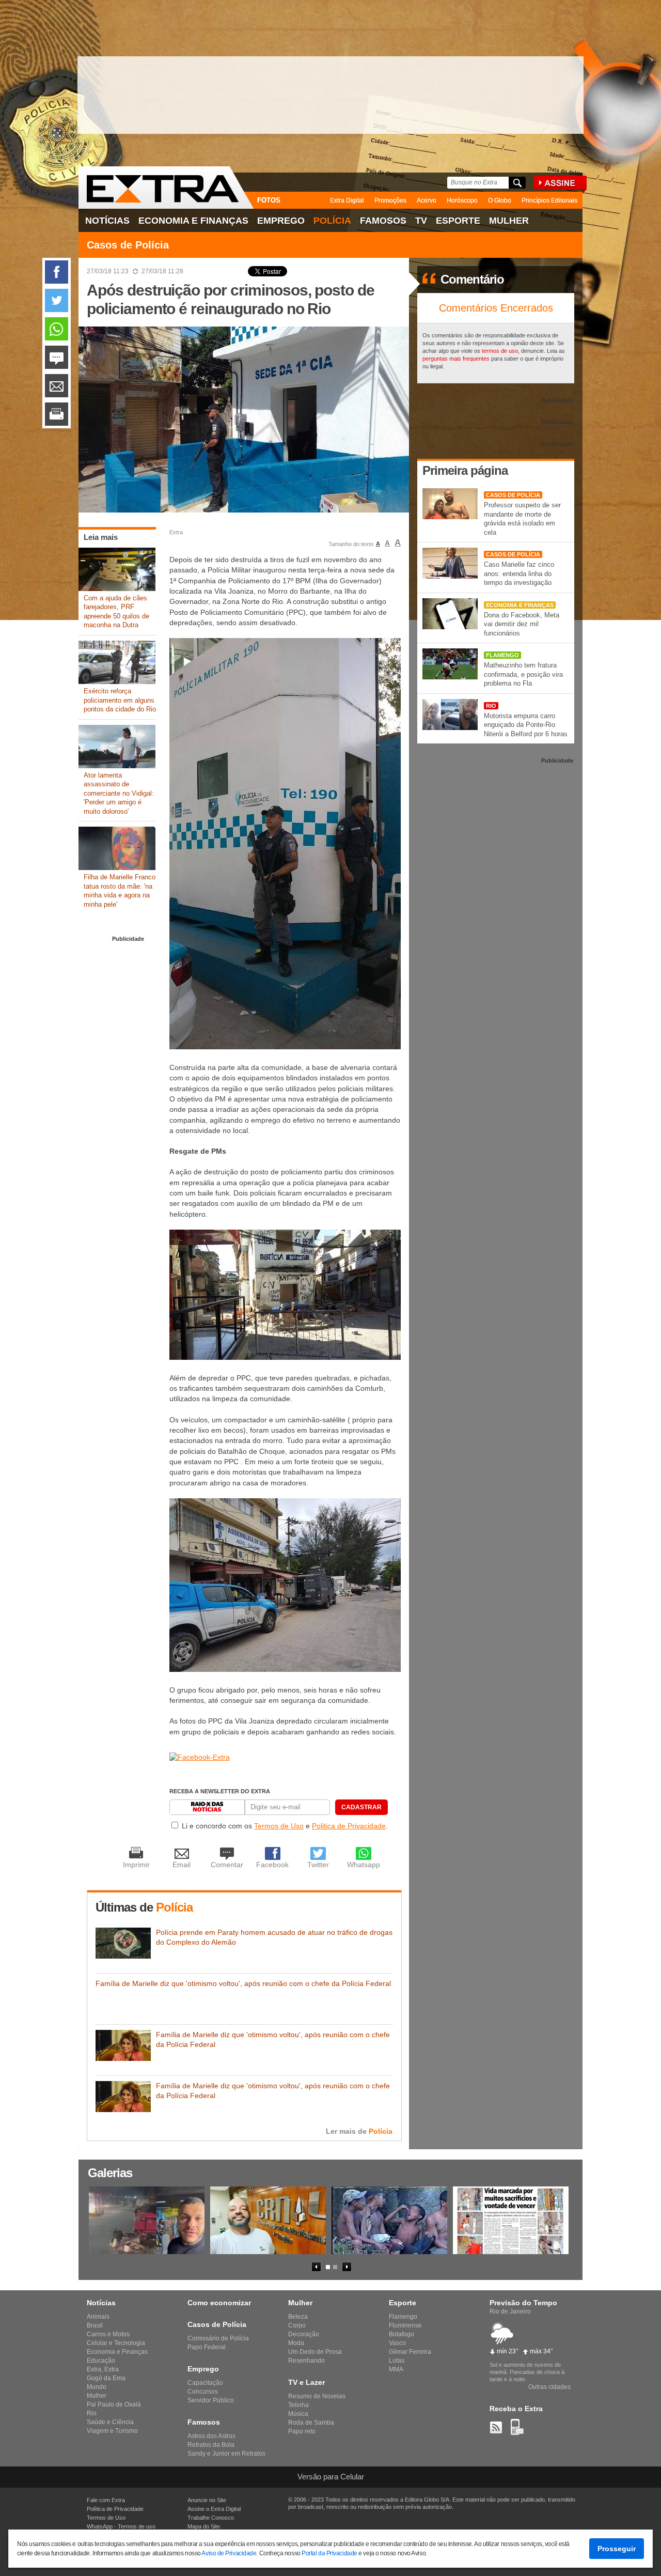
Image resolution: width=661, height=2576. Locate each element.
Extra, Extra (103, 2369)
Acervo (427, 200)
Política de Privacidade (115, 2509)
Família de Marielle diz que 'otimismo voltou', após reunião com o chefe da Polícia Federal (243, 1983)
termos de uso (500, 351)
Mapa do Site (204, 2526)
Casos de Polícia (128, 245)
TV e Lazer (306, 2382)
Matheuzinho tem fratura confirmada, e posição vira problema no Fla (523, 674)
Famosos (383, 221)
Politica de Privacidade (349, 1826)
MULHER (509, 221)
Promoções (390, 200)
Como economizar (219, 2303)
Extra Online (166, 188)
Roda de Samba (311, 2423)
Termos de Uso (279, 1826)
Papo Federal (207, 2347)
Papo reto (302, 2431)
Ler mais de (359, 2131)
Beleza (298, 2317)
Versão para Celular (331, 2477)
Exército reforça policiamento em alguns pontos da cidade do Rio (120, 700)
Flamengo (502, 655)
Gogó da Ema (106, 2378)
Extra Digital (347, 200)
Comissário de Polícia (218, 2338)
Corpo (297, 2325)
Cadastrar (361, 1807)
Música (298, 2414)
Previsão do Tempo (523, 2303)
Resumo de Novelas (317, 2396)
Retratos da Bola (211, 2445)
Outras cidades (549, 2387)
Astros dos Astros (211, 2436)
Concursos (203, 2392)
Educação (101, 2361)
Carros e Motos (108, 2334)
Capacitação (205, 2383)
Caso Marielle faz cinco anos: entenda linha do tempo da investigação (519, 573)
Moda (296, 2343)
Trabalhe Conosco (211, 2518)
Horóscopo (462, 200)
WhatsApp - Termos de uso (121, 2526)
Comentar (57, 357)
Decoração (304, 2334)
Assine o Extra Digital (214, 2509)
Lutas (397, 2361)
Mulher (97, 2396)
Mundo (97, 2387)
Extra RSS (496, 2427)
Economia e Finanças (193, 221)
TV (421, 221)
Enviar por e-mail (57, 386)
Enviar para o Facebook (57, 272)
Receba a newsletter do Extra (220, 1791)
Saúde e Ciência (110, 2422)
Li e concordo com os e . (285, 1826)
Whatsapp (57, 329)
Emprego (281, 221)
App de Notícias (517, 2427)
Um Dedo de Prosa (315, 2352)
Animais (98, 2317)
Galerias (110, 2173)
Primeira (465, 470)
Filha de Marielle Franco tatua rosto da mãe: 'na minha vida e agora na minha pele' (120, 891)
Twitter (57, 300)
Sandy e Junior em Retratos (226, 2454)
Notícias (107, 221)
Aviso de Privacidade (229, 2553)
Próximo (347, 2267)
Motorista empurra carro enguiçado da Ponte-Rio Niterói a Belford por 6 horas (526, 725)
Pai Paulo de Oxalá (114, 2404)
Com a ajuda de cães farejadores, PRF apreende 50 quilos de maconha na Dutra (116, 612)
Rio (491, 706)
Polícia (332, 221)
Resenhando (306, 2361)
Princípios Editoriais (549, 200)
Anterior (316, 2267)
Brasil (95, 2325)
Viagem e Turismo (112, 2431)
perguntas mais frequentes (456, 359)
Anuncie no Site (207, 2500)
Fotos (269, 200)
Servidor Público (211, 2400)
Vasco (397, 2343)
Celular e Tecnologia (116, 2343)
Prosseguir (617, 2549)
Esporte (458, 221)
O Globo (500, 200)
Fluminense (405, 2325)
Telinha (298, 2405)
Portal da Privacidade (329, 2553)
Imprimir (57, 414)
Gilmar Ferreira (410, 2352)
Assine (562, 184)
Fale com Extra (106, 2500)
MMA (396, 2369)
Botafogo (402, 2334)
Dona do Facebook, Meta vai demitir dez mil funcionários (522, 624)
